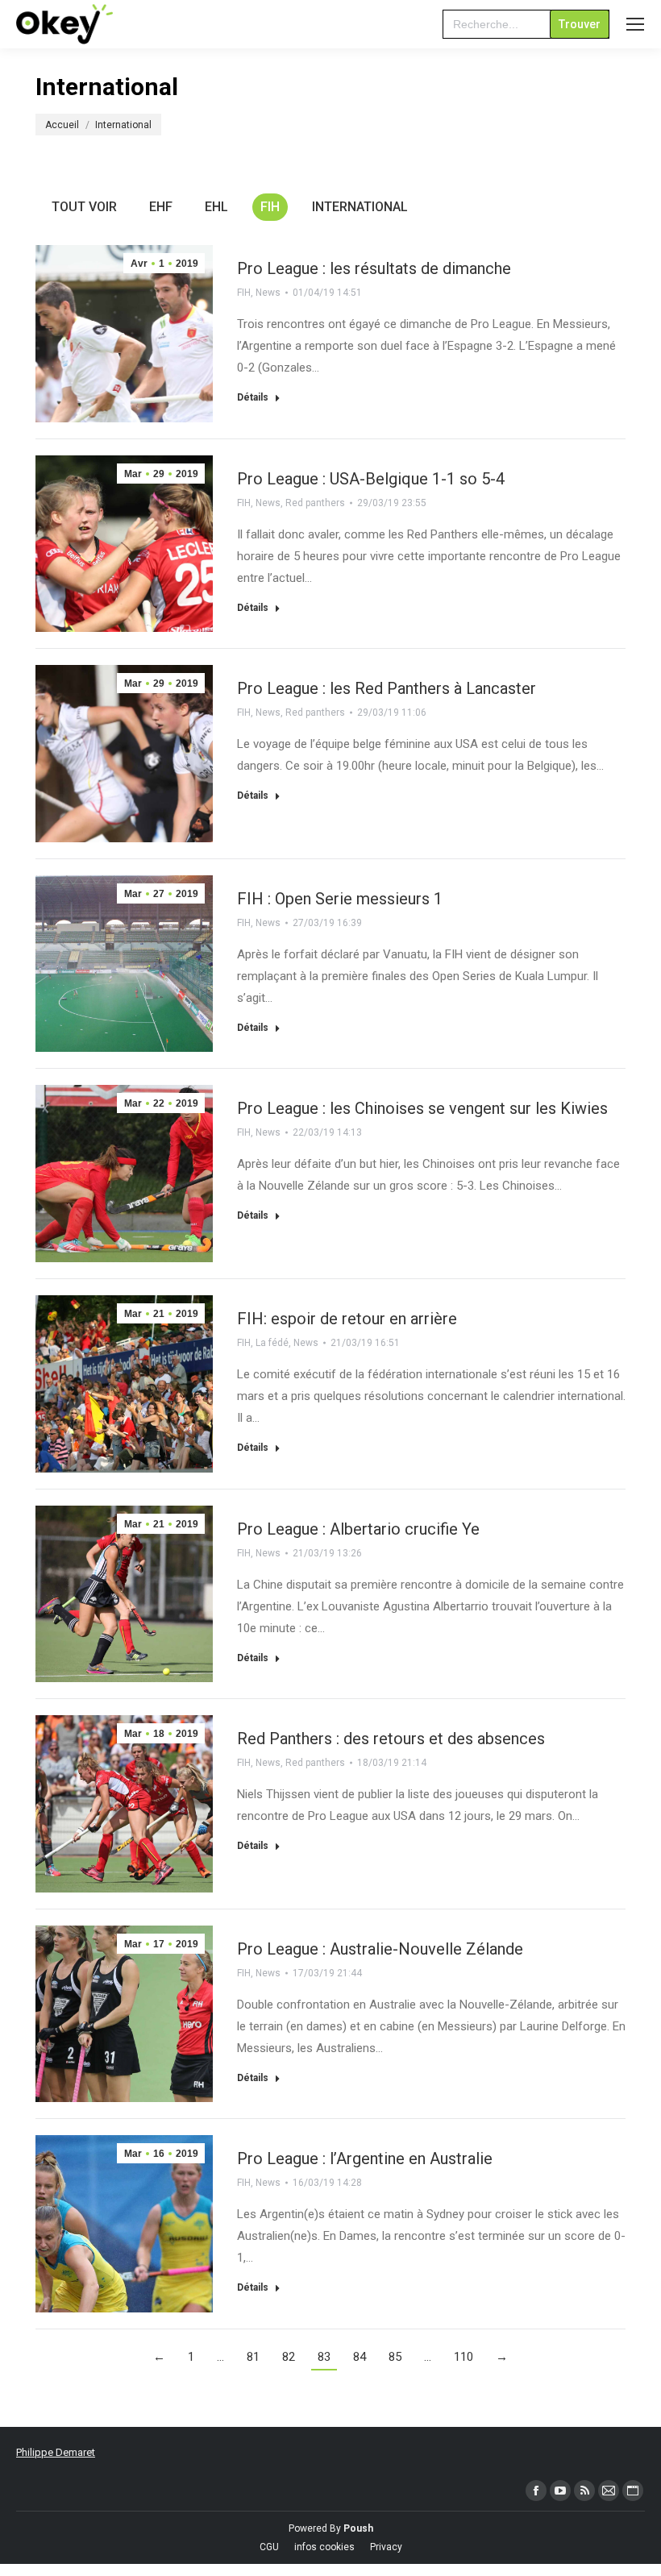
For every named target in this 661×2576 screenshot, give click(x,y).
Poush (358, 2528)
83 (324, 2357)
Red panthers (315, 503)
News (268, 293)
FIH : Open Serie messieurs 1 (340, 899)
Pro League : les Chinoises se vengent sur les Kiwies (422, 1108)
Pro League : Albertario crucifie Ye (358, 1529)
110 (464, 2357)
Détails (253, 397)
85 (395, 2357)
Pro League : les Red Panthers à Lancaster (387, 688)
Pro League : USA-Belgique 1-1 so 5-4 (371, 479)
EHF (161, 207)
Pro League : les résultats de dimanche (374, 268)
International (360, 207)
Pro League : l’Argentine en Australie (365, 2158)
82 (289, 2357)
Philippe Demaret (56, 2452)
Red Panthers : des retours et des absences (391, 1739)
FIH (270, 207)
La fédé (272, 1343)
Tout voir (84, 207)
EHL (216, 207)
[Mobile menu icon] (635, 24)
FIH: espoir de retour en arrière (347, 1319)
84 (360, 2357)
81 (253, 2357)
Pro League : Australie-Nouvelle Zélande (380, 1949)
